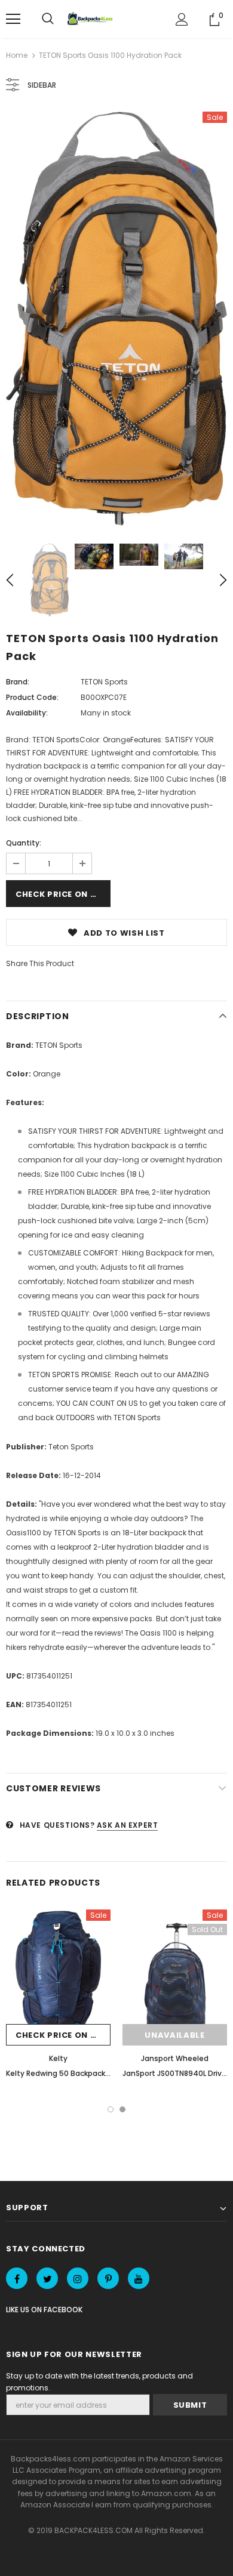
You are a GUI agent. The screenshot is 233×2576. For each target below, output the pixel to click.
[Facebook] (17, 2278)
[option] (116, 319)
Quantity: (24, 843)
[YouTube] (139, 2278)
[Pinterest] (108, 2278)
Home (17, 55)
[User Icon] (182, 19)
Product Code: (32, 697)
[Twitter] (47, 2278)
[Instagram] (78, 2278)
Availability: (27, 713)
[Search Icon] (48, 19)
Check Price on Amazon (63, 894)
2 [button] (122, 2109)
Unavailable (174, 2035)
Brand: (18, 682)
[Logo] (91, 19)
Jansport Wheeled (175, 2058)
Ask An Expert (128, 1825)
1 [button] (111, 2109)
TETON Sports (104, 682)
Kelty (58, 2058)
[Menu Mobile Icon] (13, 19)
